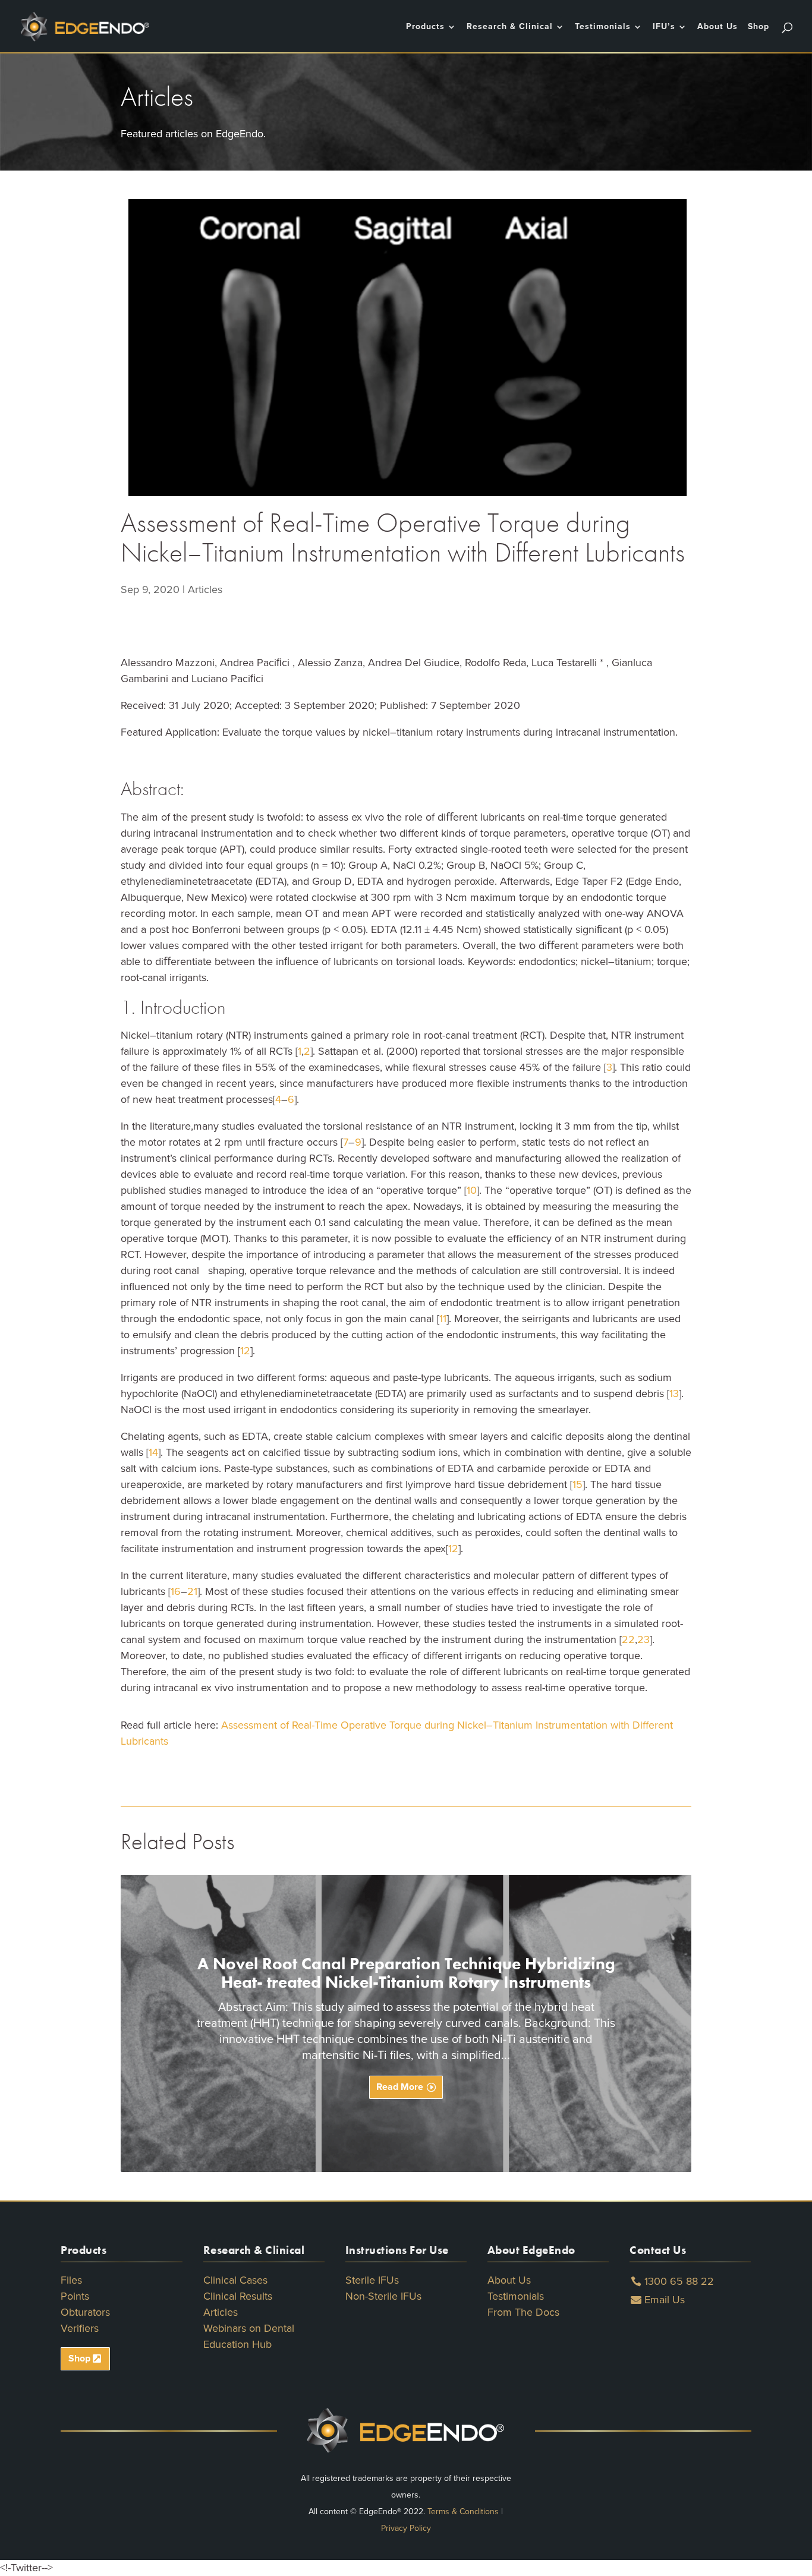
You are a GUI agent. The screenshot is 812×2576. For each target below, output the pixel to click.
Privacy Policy (406, 2528)
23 (643, 1639)
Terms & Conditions (463, 2512)
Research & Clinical (510, 27)
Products (425, 27)
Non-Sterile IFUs (383, 2296)
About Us (717, 27)
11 (443, 1319)
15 (577, 1484)
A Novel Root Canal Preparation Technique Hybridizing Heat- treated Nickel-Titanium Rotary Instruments (406, 1973)
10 (472, 1190)
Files (71, 2280)
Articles (205, 589)
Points (75, 2296)
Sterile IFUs (372, 2280)
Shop (759, 27)
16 (176, 1591)
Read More (400, 2087)
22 (628, 1639)
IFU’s (664, 27)
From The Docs (523, 2312)
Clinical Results (238, 2296)
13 (674, 1393)
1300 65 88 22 (679, 2281)
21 (192, 1591)
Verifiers (80, 2328)
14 (153, 1452)
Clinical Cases (235, 2280)
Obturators (85, 2312)
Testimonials (603, 27)
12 (245, 1351)
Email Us (665, 2300)
